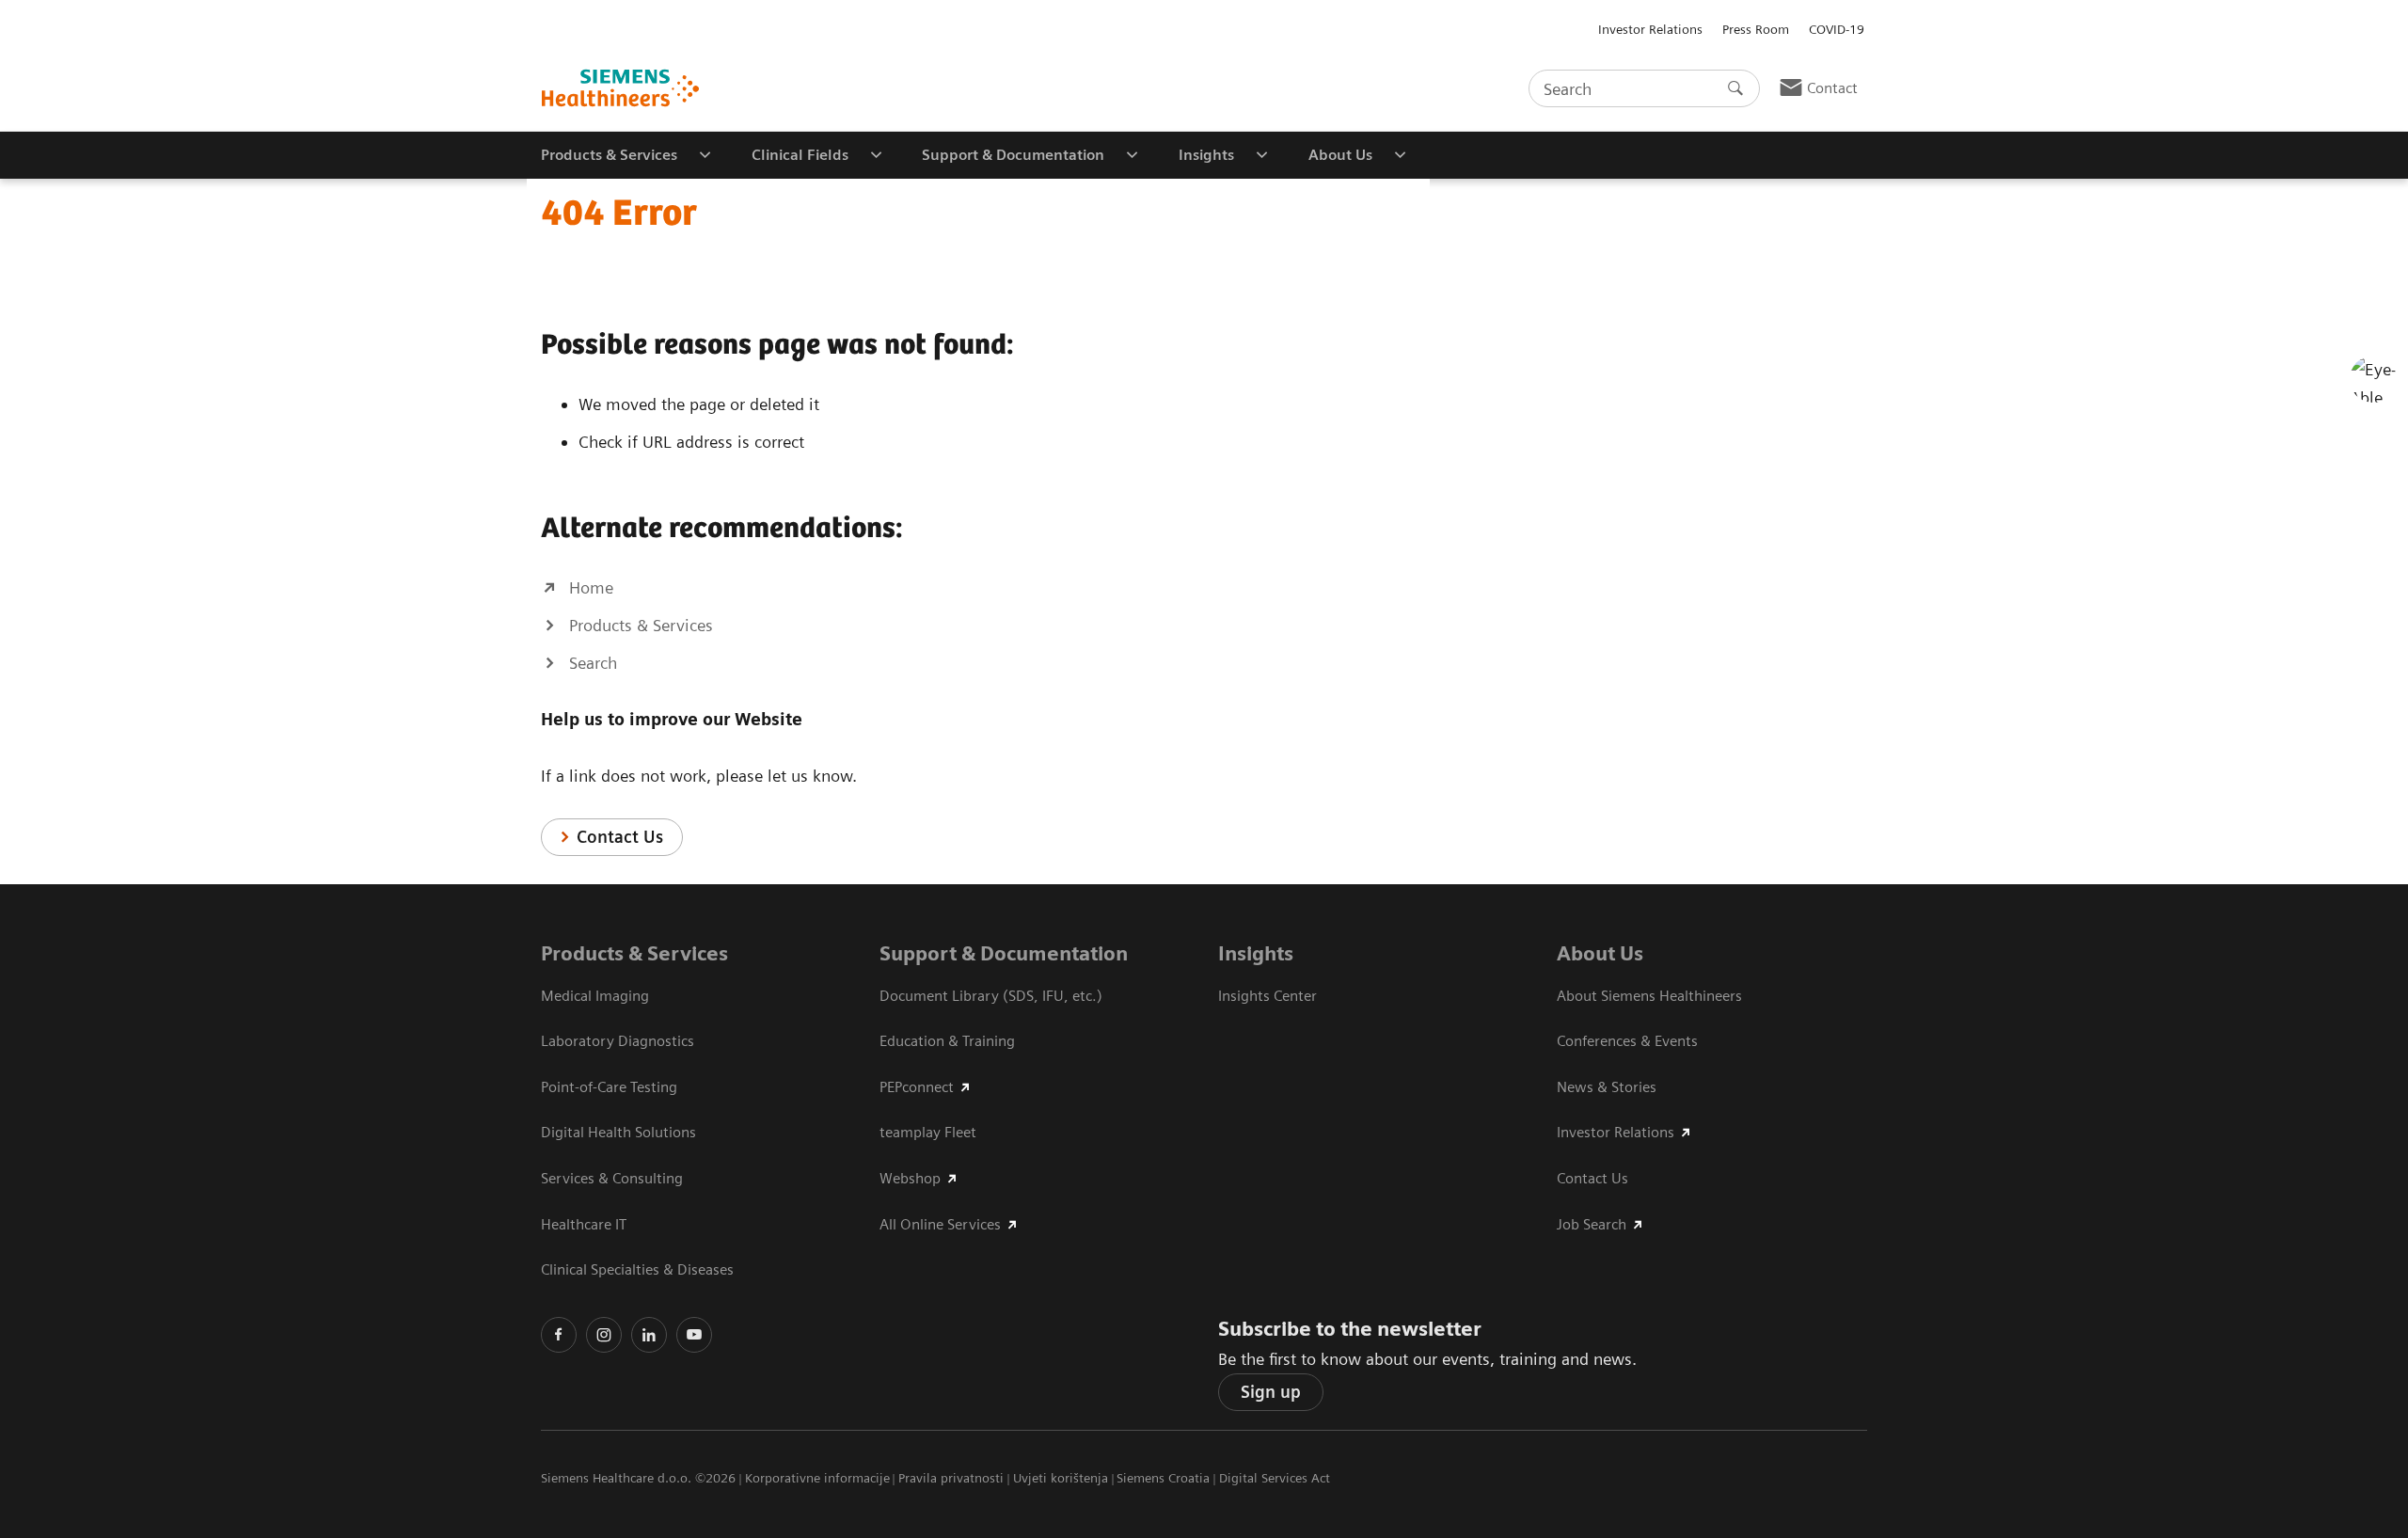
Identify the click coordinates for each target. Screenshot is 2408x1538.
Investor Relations (1650, 29)
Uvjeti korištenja (1061, 1478)
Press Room (1756, 29)
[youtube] (694, 1335)
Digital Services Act (1275, 1478)
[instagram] (604, 1335)
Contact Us (620, 837)
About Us (1600, 953)
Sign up (1271, 1392)
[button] (2373, 379)
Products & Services (634, 953)
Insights (1256, 953)
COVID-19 (1837, 29)
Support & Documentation (1004, 953)
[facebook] (559, 1335)
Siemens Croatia (1163, 1478)
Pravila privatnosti (951, 1478)
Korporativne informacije (817, 1478)
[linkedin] (649, 1335)
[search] (1735, 88)
